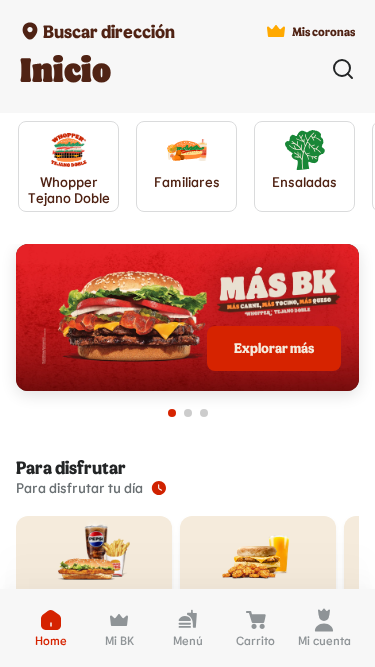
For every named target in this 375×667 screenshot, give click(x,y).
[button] (51, 628)
